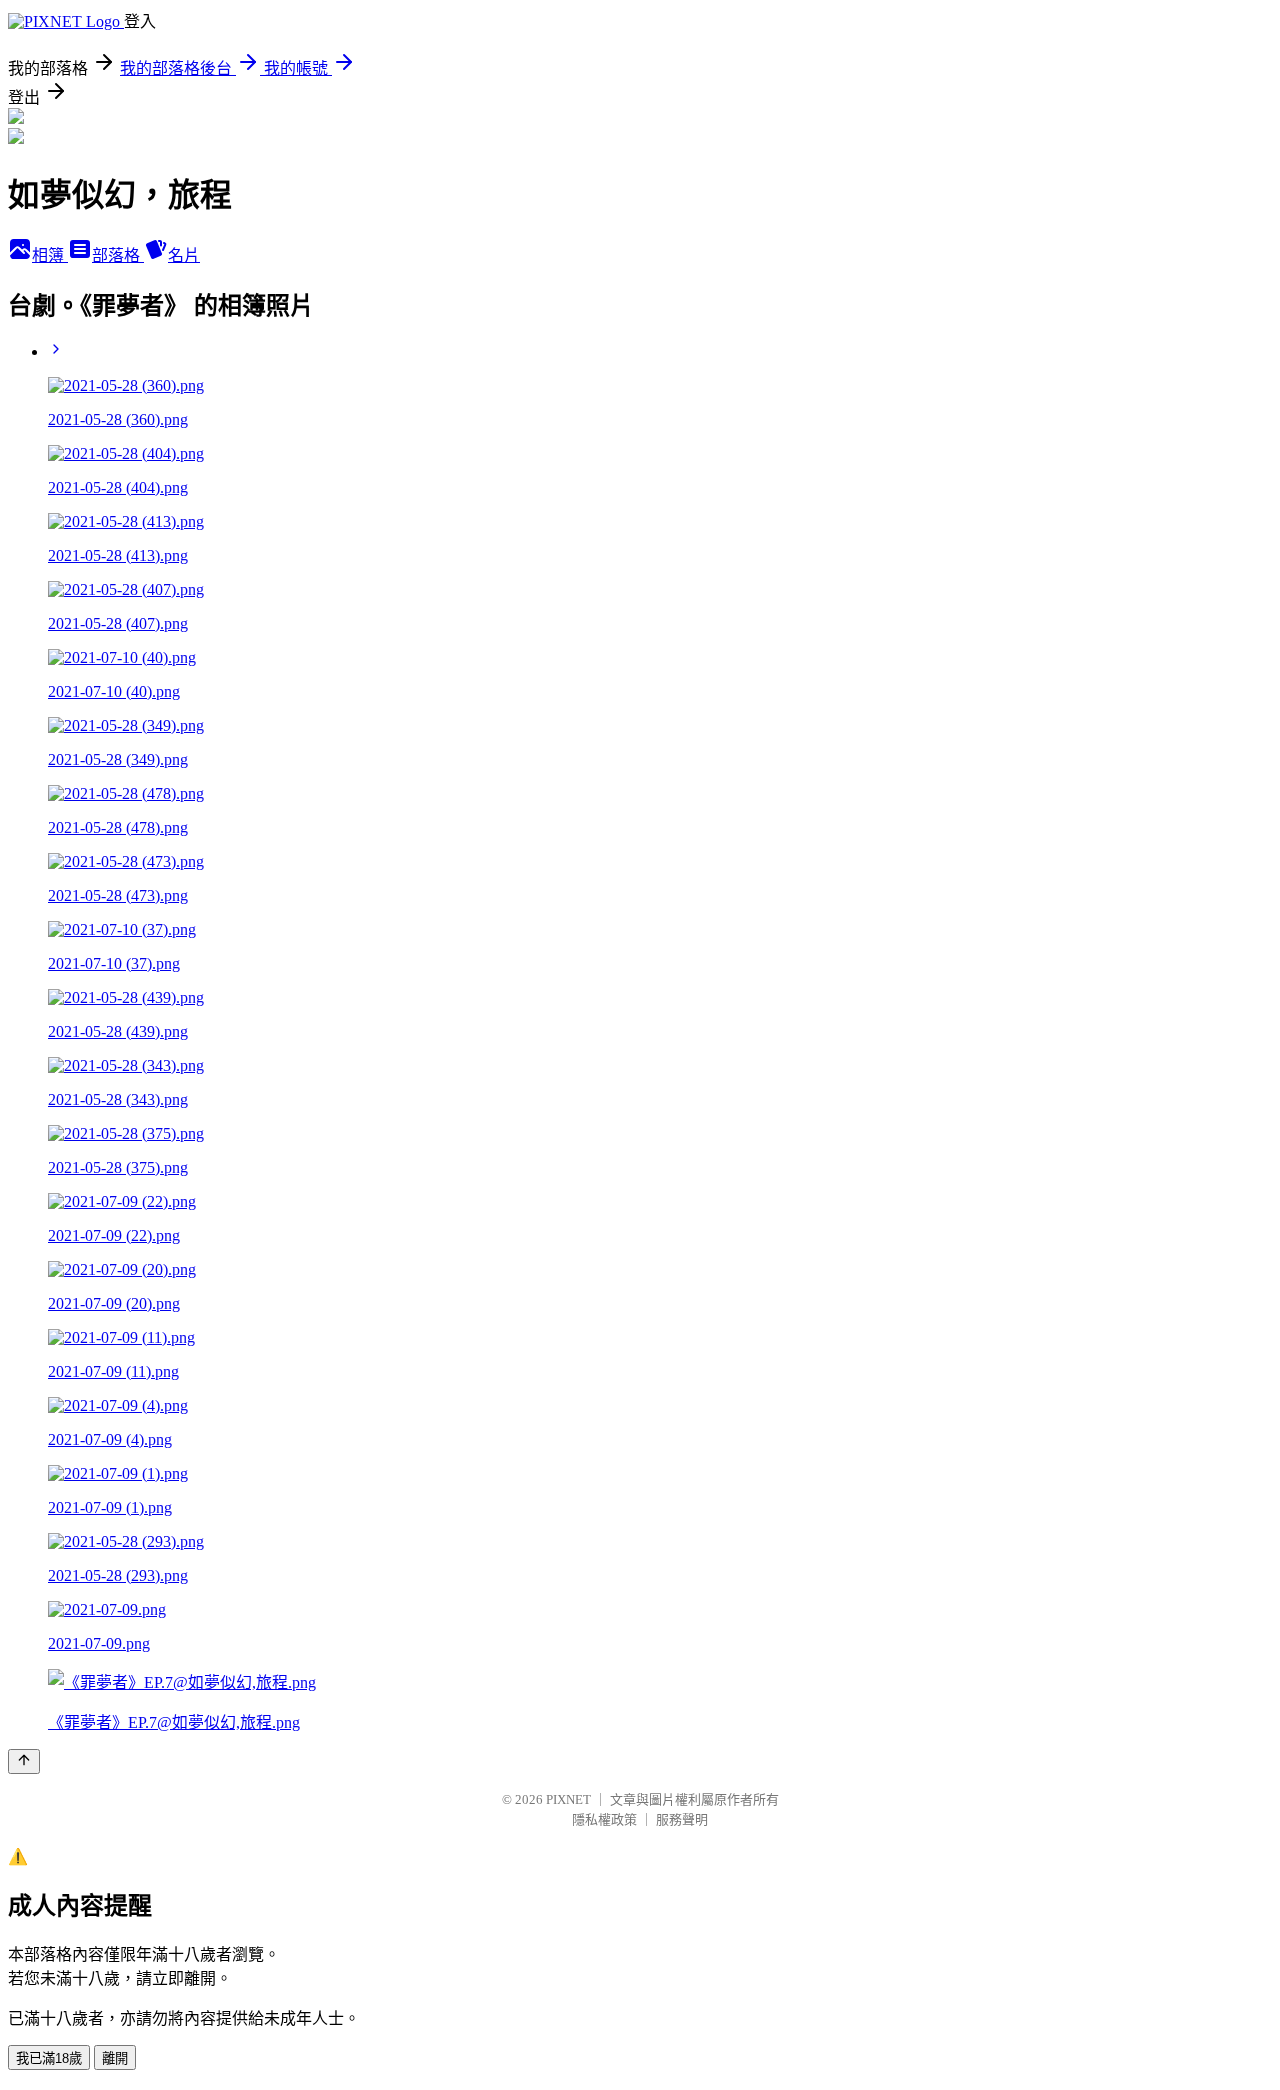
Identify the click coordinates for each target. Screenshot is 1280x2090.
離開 (115, 2058)
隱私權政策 (604, 1819)
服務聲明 (682, 1819)
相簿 (50, 255)
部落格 (118, 255)
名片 (184, 255)
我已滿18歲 (49, 2058)
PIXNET (568, 1799)
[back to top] (24, 1761)
